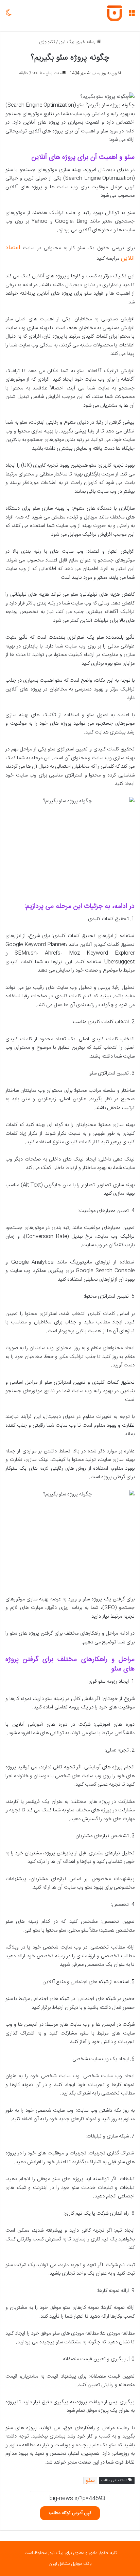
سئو (90, 2481)
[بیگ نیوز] (115, 13)
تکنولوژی (47, 42)
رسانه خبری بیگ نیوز (78, 42)
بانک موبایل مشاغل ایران (70, 2564)
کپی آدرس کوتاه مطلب (70, 2513)
